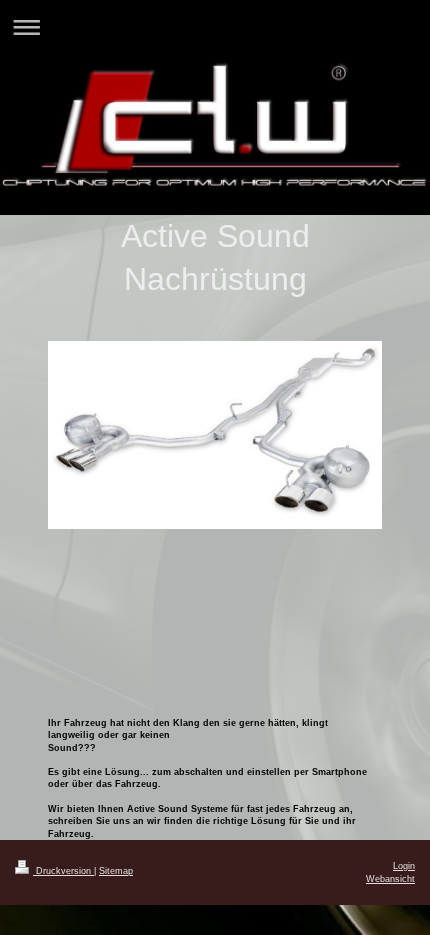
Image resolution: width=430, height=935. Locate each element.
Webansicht (390, 879)
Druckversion (63, 871)
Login (404, 866)
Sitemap (116, 871)
